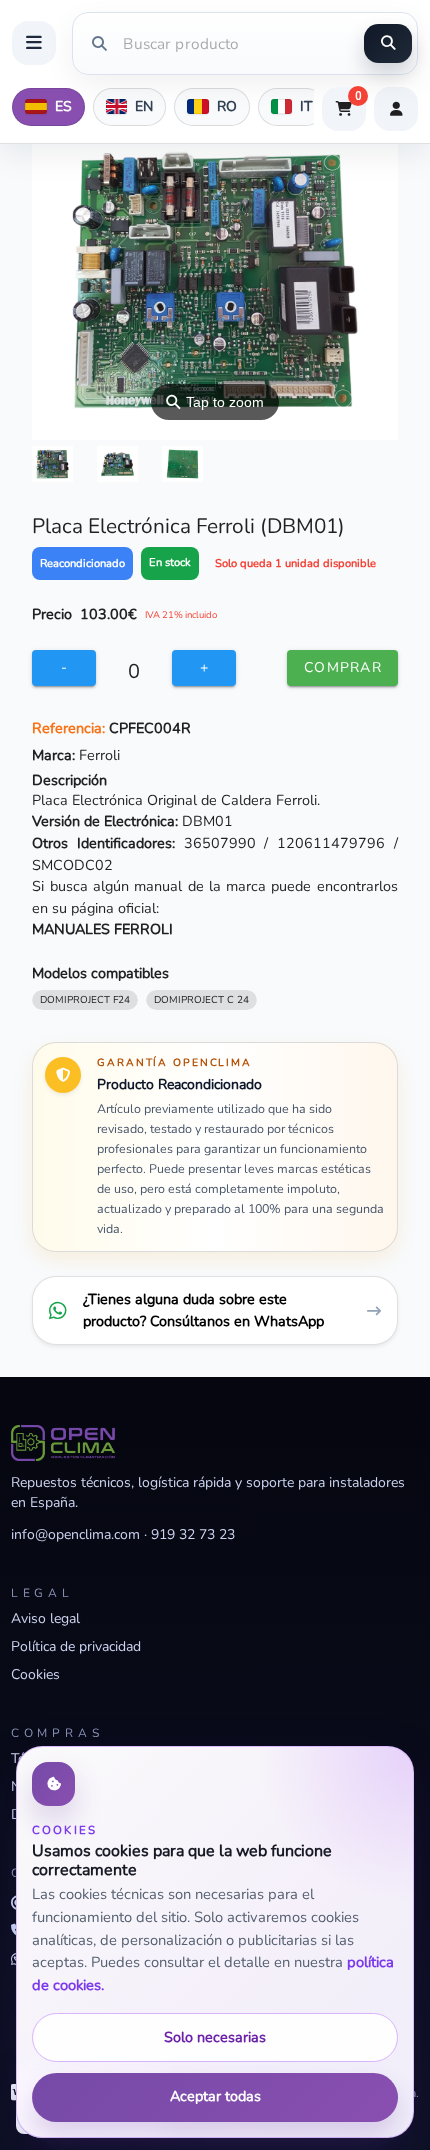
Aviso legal (45, 1618)
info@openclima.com (75, 1534)
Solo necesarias (215, 2037)
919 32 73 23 (193, 1534)
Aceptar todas (215, 2096)
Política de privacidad (76, 1646)
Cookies (35, 1674)
